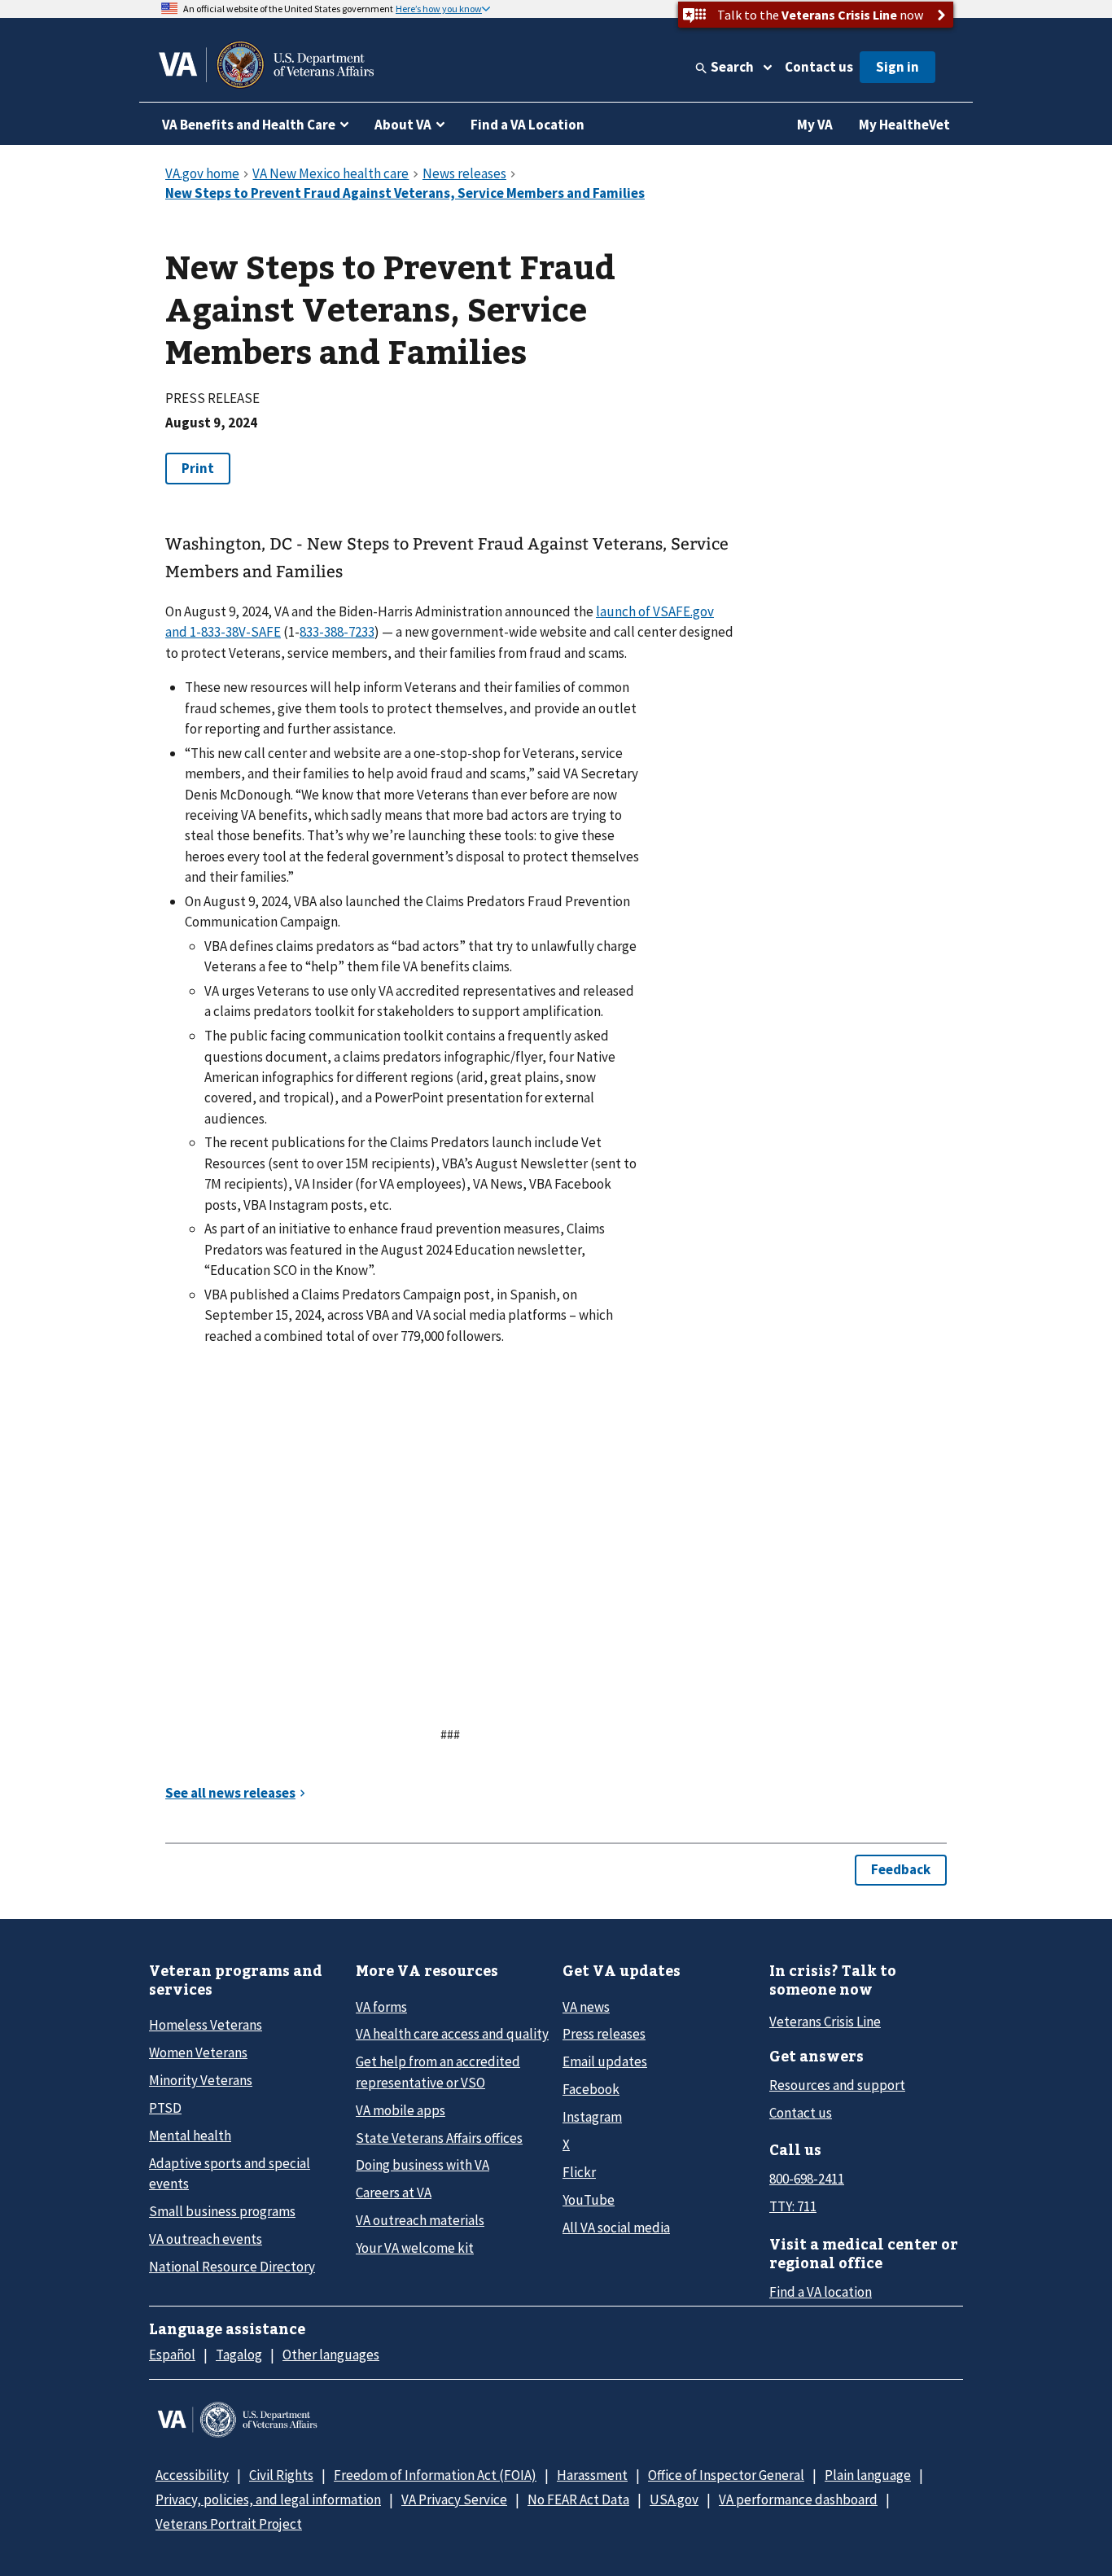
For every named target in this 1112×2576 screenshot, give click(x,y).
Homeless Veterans (206, 2025)
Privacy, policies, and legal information (268, 2499)
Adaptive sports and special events (230, 2173)
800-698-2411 (807, 2179)
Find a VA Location (528, 125)
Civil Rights (281, 2475)
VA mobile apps (401, 2110)
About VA (403, 125)
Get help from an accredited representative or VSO (438, 2072)
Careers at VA (394, 2193)
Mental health (190, 2136)
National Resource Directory (232, 2267)
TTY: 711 (793, 2206)
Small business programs (222, 2211)
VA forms (381, 2007)
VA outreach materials (420, 2220)
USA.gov (674, 2499)
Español (172, 2355)
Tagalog (239, 2355)
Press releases (604, 2034)
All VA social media (616, 2228)
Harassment (592, 2475)
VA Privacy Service (454, 2499)
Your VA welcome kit (415, 2248)
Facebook (591, 2089)
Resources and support (837, 2085)
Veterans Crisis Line (825, 2022)
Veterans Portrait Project (229, 2524)
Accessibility (192, 2475)
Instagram (592, 2117)
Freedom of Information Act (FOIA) (435, 2475)
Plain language (868, 2475)
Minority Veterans (201, 2080)
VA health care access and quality (452, 2034)
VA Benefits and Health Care (249, 125)
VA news (586, 2007)
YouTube (589, 2200)
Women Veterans (198, 2052)
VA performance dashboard (798, 2499)
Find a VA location (821, 2292)
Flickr (579, 2172)
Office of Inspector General (726, 2475)
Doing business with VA (422, 2165)
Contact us (819, 67)
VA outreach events (206, 2239)
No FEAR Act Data (578, 2499)
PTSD (165, 2108)
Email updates (605, 2061)
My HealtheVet (904, 125)
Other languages (331, 2355)
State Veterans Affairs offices (439, 2138)
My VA (815, 125)
